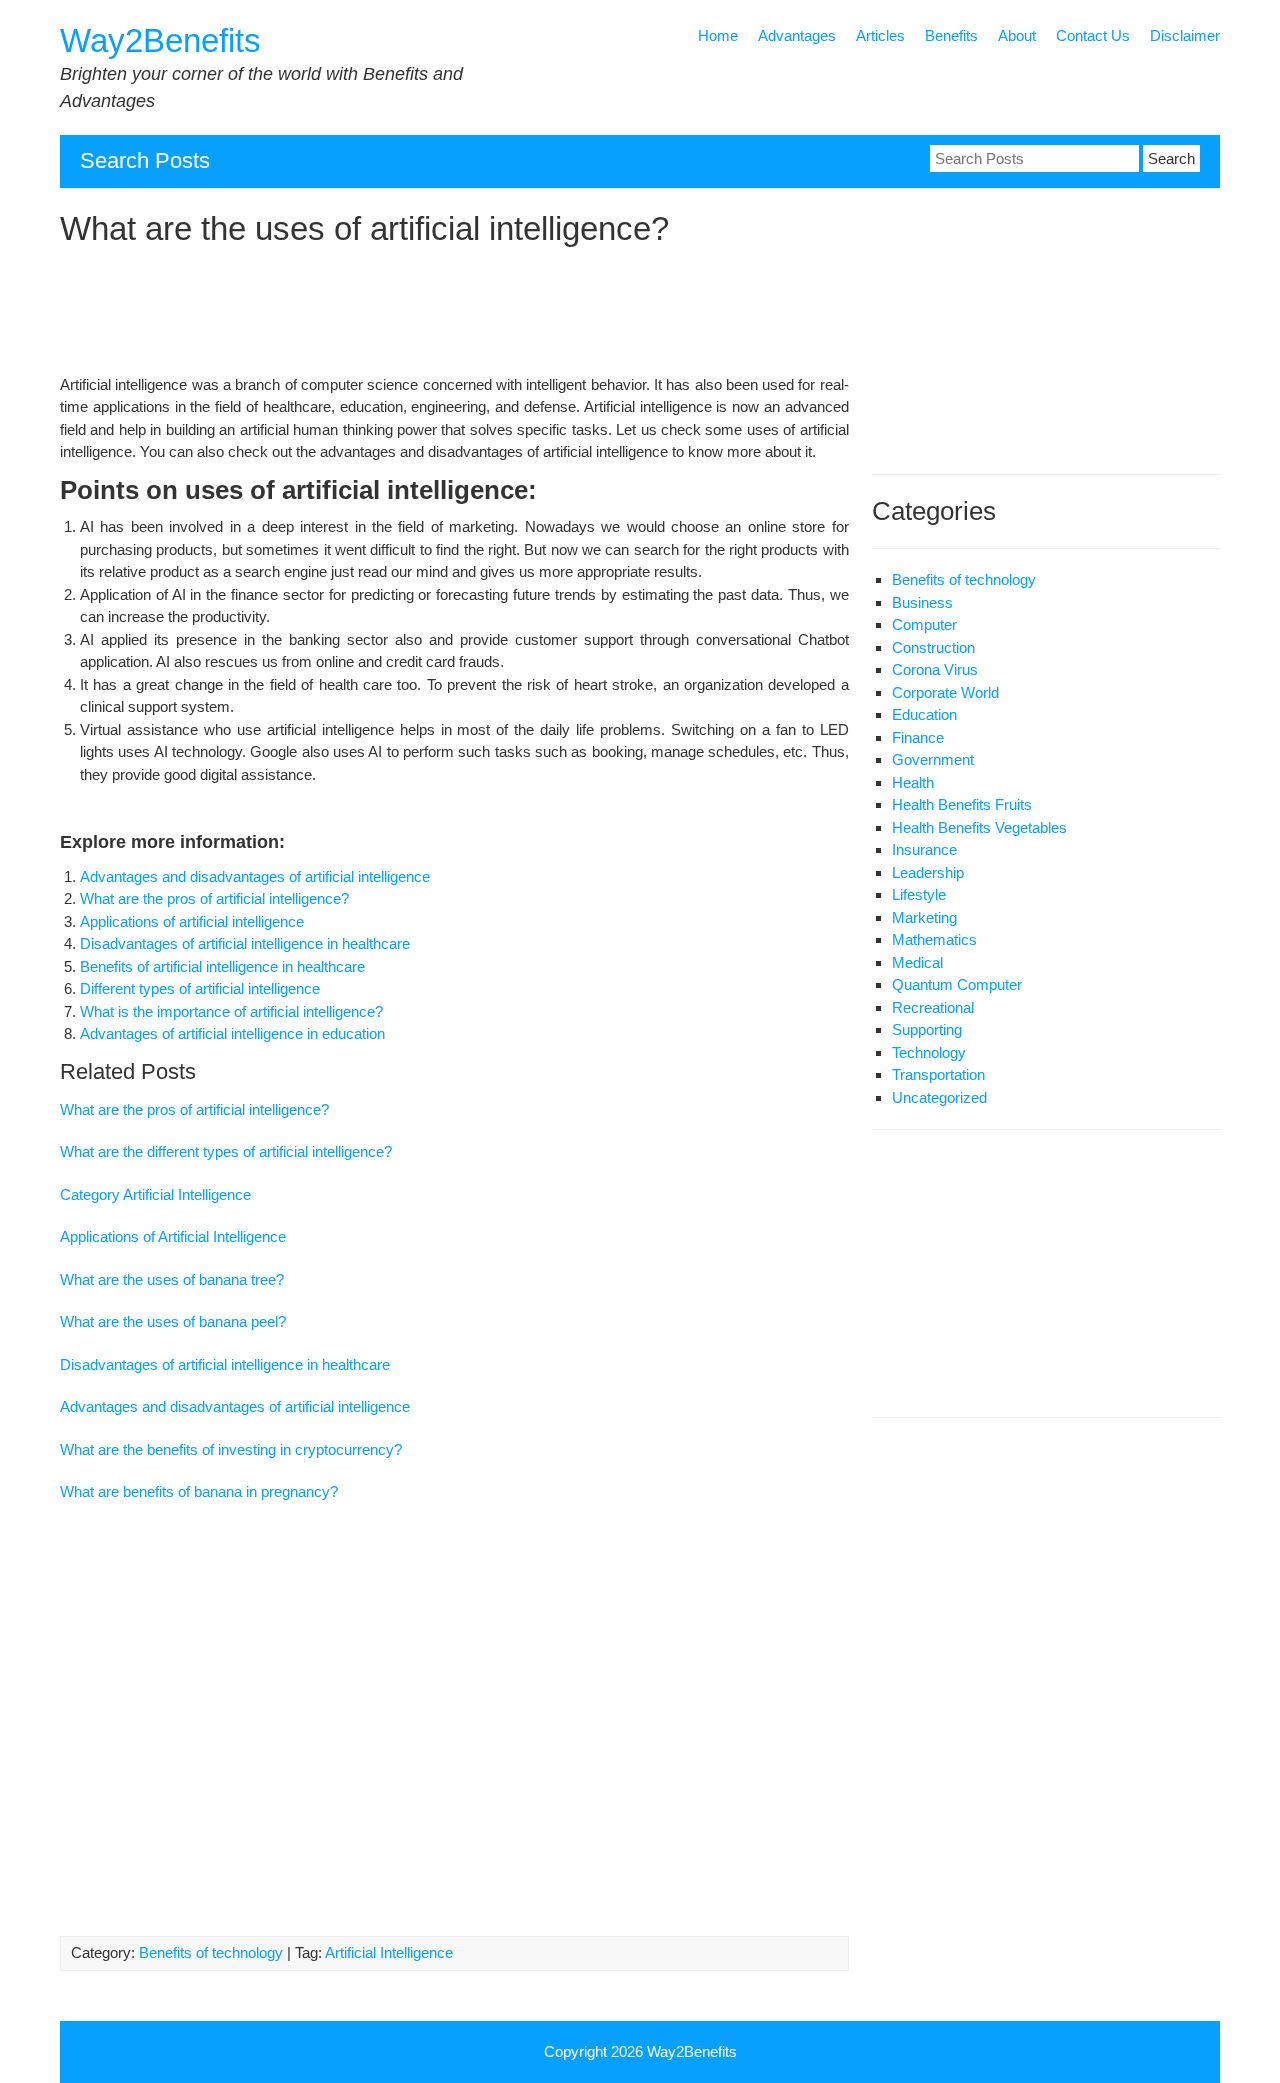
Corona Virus (935, 669)
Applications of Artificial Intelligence (173, 1236)
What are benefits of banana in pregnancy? (199, 1491)
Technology (929, 1052)
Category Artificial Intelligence (155, 1194)
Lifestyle (919, 894)
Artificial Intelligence (389, 1952)
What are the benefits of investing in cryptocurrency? (231, 1449)
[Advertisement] (454, 314)
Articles (880, 35)
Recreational (933, 1007)
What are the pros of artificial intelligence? (214, 898)
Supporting (927, 1029)
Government (933, 759)
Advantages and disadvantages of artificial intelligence (255, 876)
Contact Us (1093, 35)
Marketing (924, 917)
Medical (917, 962)
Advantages (797, 35)
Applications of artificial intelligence (192, 921)
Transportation (938, 1074)
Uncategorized (939, 1097)
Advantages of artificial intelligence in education (232, 1033)
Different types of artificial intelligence (200, 988)
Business (922, 602)
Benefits (951, 35)
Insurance (924, 849)
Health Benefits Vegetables (979, 827)
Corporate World (945, 692)
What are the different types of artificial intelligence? (226, 1151)
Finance (918, 737)
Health (913, 782)
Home (718, 35)
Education (924, 714)
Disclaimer (1185, 35)
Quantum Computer (957, 984)
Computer (924, 624)
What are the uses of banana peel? (173, 1321)
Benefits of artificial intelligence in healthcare (222, 966)
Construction (933, 647)
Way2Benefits (160, 40)
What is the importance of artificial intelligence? (231, 1011)
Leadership (928, 872)
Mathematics (934, 939)
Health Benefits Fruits (962, 804)
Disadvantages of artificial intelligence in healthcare (245, 943)
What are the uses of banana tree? (172, 1279)
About (1017, 35)
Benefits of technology (211, 1952)
